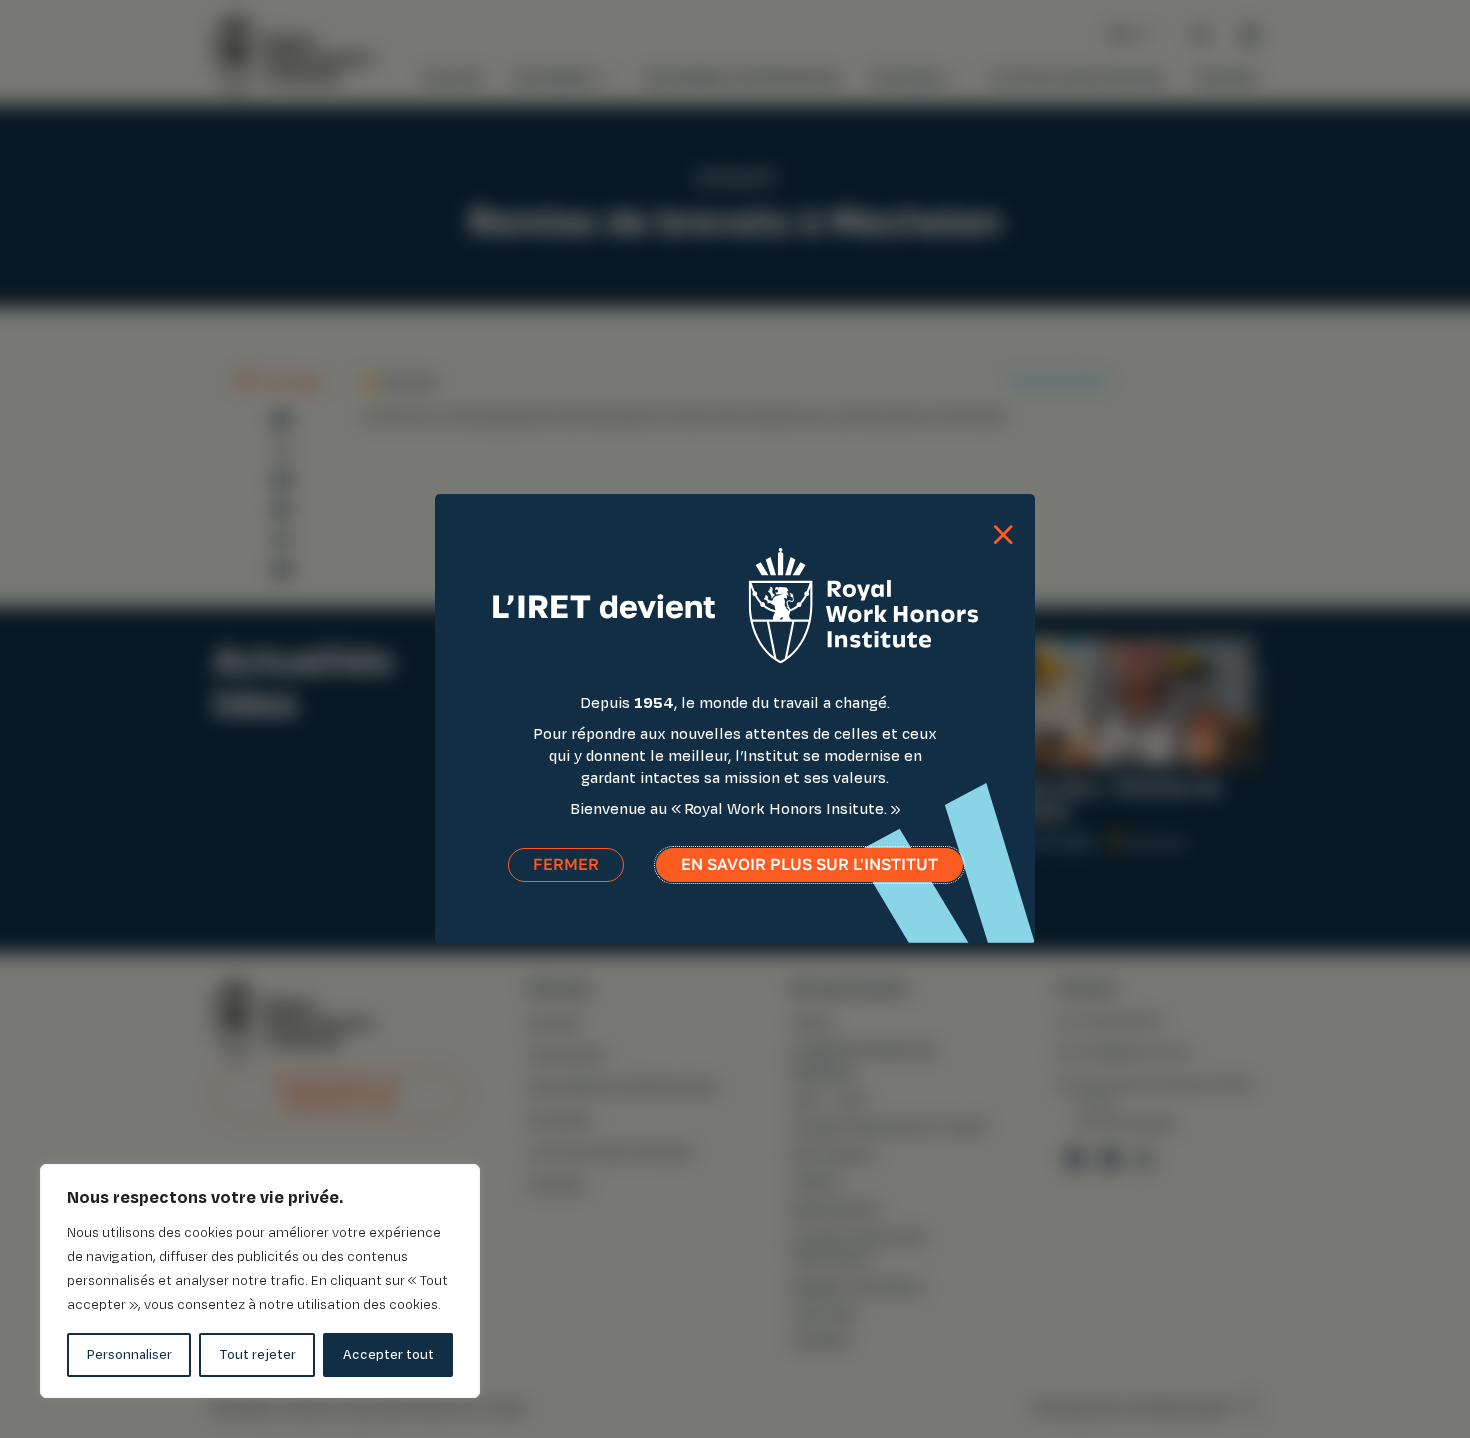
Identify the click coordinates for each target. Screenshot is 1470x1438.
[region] (260, 1281)
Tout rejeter (257, 1354)
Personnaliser (129, 1354)
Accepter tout (388, 1354)
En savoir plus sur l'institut (809, 864)
